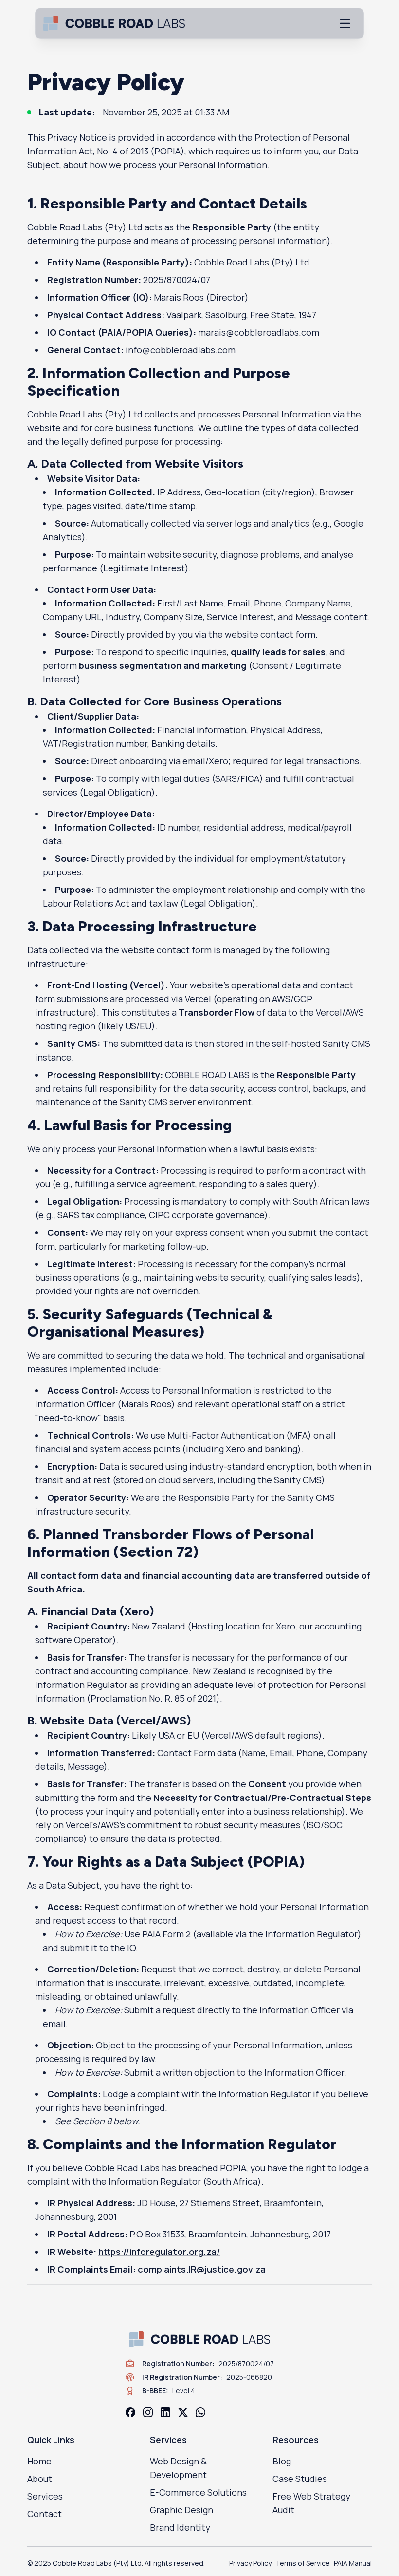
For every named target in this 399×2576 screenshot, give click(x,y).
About (40, 2479)
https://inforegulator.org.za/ (159, 2252)
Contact (45, 2514)
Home (39, 2461)
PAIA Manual (353, 2563)
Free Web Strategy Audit (311, 2503)
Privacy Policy (250, 2563)
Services (45, 2496)
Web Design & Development (178, 2468)
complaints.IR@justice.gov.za (202, 2269)
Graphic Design (181, 2510)
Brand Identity (180, 2527)
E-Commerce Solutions (198, 2492)
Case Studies (300, 2479)
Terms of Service (303, 2563)
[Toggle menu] (345, 23)
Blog (282, 2461)
